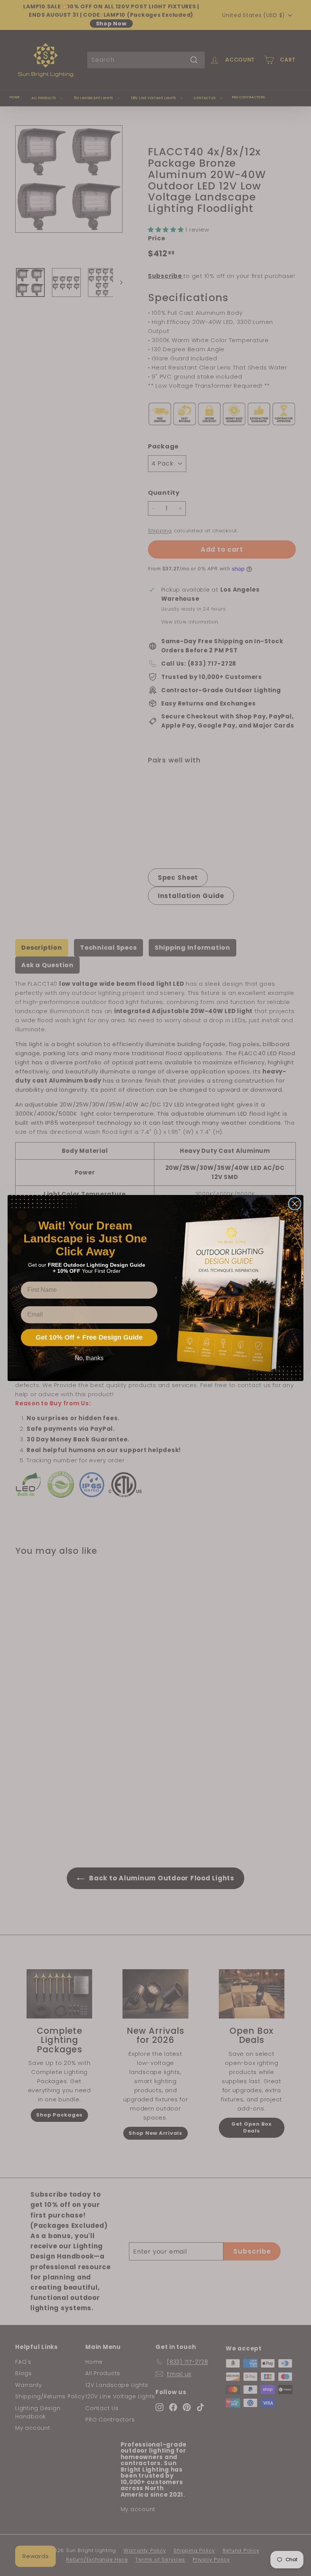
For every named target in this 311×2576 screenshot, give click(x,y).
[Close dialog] (295, 1204)
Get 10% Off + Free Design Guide (89, 1337)
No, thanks (89, 1358)
